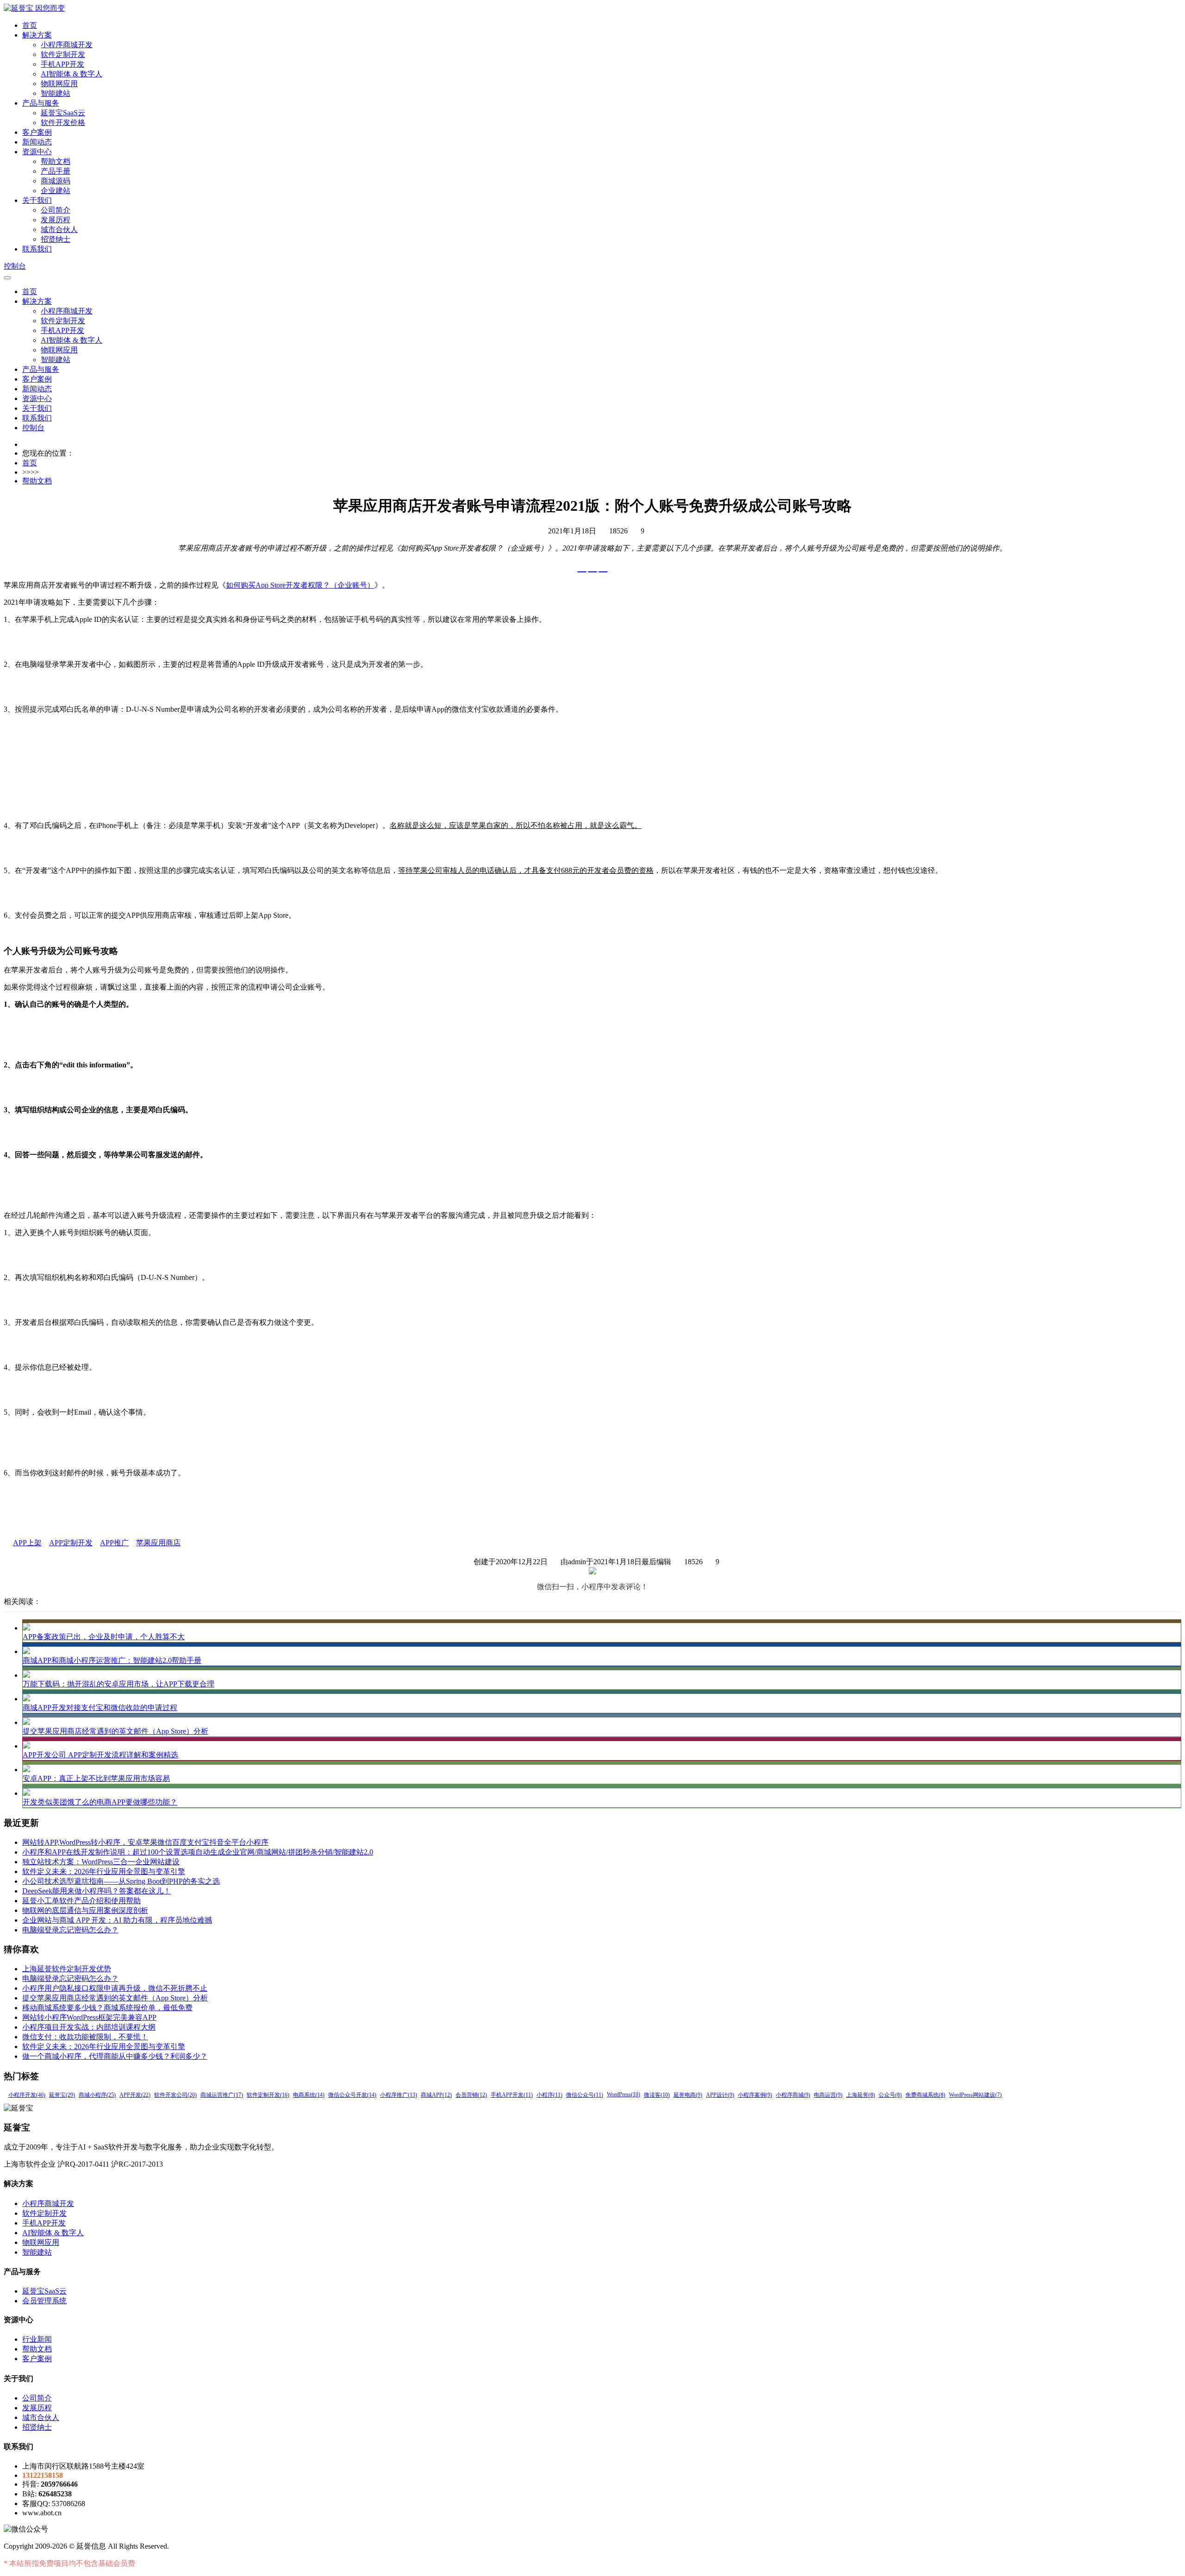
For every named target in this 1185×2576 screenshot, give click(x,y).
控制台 (15, 266)
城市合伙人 (59, 229)
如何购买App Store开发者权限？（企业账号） (300, 585)
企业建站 (56, 191)
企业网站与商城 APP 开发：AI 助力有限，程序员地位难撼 (117, 1920)
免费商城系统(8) (925, 2095)
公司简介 (56, 210)
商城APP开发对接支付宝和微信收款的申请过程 (100, 1708)
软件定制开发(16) (268, 2095)
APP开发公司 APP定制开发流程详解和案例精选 (100, 1755)
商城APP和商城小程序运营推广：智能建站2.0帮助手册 (112, 1660)
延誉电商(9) (688, 2095)
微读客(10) (657, 2095)
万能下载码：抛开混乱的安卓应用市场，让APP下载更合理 (118, 1684)
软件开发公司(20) (175, 2095)
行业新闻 (37, 2339)
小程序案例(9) (755, 2095)
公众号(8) (890, 2095)
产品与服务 (41, 103)
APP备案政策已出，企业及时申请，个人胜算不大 (104, 1637)
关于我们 (37, 200)
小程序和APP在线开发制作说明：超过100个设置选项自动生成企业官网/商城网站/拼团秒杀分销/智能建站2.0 (198, 1852)
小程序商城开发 (67, 45)
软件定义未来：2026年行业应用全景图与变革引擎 (104, 1871)
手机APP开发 (62, 64)
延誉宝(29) (62, 2095)
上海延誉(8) (861, 2095)
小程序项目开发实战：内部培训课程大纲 (89, 2027)
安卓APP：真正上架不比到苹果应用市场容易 (96, 1778)
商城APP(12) (436, 2095)
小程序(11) (549, 2095)
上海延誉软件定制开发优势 (67, 1969)
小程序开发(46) (27, 2095)
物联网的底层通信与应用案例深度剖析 (85, 1910)
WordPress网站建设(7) (975, 2095)
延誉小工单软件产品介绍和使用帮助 (81, 1901)
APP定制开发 (71, 1543)
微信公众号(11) (585, 2095)
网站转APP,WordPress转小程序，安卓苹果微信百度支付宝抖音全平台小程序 (145, 1842)
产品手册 (56, 171)
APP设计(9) (720, 2095)
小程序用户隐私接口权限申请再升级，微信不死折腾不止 (115, 1988)
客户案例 (37, 132)
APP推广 (114, 1543)
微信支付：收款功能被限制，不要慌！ (85, 2037)
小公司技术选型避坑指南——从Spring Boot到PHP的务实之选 (121, 1881)
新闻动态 (37, 142)
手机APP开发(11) (512, 2095)
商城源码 (56, 181)
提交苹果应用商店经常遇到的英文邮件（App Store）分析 (115, 1731)
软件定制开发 (63, 54)
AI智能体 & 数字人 (72, 74)
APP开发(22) (135, 2095)
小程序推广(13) (399, 2095)
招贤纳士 (56, 239)
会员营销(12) (471, 2095)
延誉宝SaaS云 (63, 113)
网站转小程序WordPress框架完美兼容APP (89, 2017)
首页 (30, 25)
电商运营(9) (828, 2095)
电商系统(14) (309, 2095)
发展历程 (56, 220)
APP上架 (27, 1543)
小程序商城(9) (793, 2095)
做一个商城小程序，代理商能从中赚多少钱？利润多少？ (115, 2056)
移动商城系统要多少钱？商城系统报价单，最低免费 (107, 2008)
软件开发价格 (63, 122)
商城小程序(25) (97, 2095)
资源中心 (37, 152)
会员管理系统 (44, 2301)
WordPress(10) (624, 2094)
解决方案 (37, 35)
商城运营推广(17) (222, 2095)
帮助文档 (56, 161)
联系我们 (37, 249)
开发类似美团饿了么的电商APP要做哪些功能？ (100, 1802)
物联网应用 (59, 84)
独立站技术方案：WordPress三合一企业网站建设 (101, 1862)
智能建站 (56, 93)
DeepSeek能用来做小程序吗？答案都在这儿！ (97, 1891)
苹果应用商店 (158, 1543)
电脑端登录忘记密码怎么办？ (70, 1930)
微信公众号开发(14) (352, 2095)
